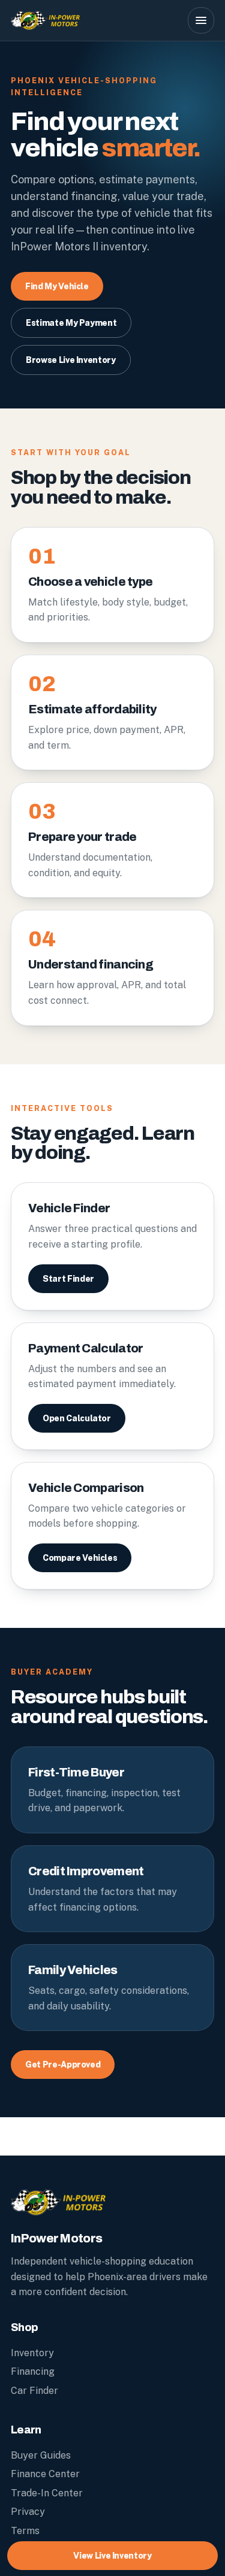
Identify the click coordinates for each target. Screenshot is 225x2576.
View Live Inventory (112, 2556)
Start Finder (68, 1279)
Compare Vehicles (80, 1558)
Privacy (28, 2512)
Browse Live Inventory (71, 360)
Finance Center (45, 2474)
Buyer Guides (41, 2455)
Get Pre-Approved (63, 2065)
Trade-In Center (47, 2493)
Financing (33, 2371)
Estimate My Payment (71, 323)
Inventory (32, 2353)
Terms (25, 2531)
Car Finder (34, 2391)
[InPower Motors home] (94, 20)
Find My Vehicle (57, 286)
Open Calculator (77, 1418)
